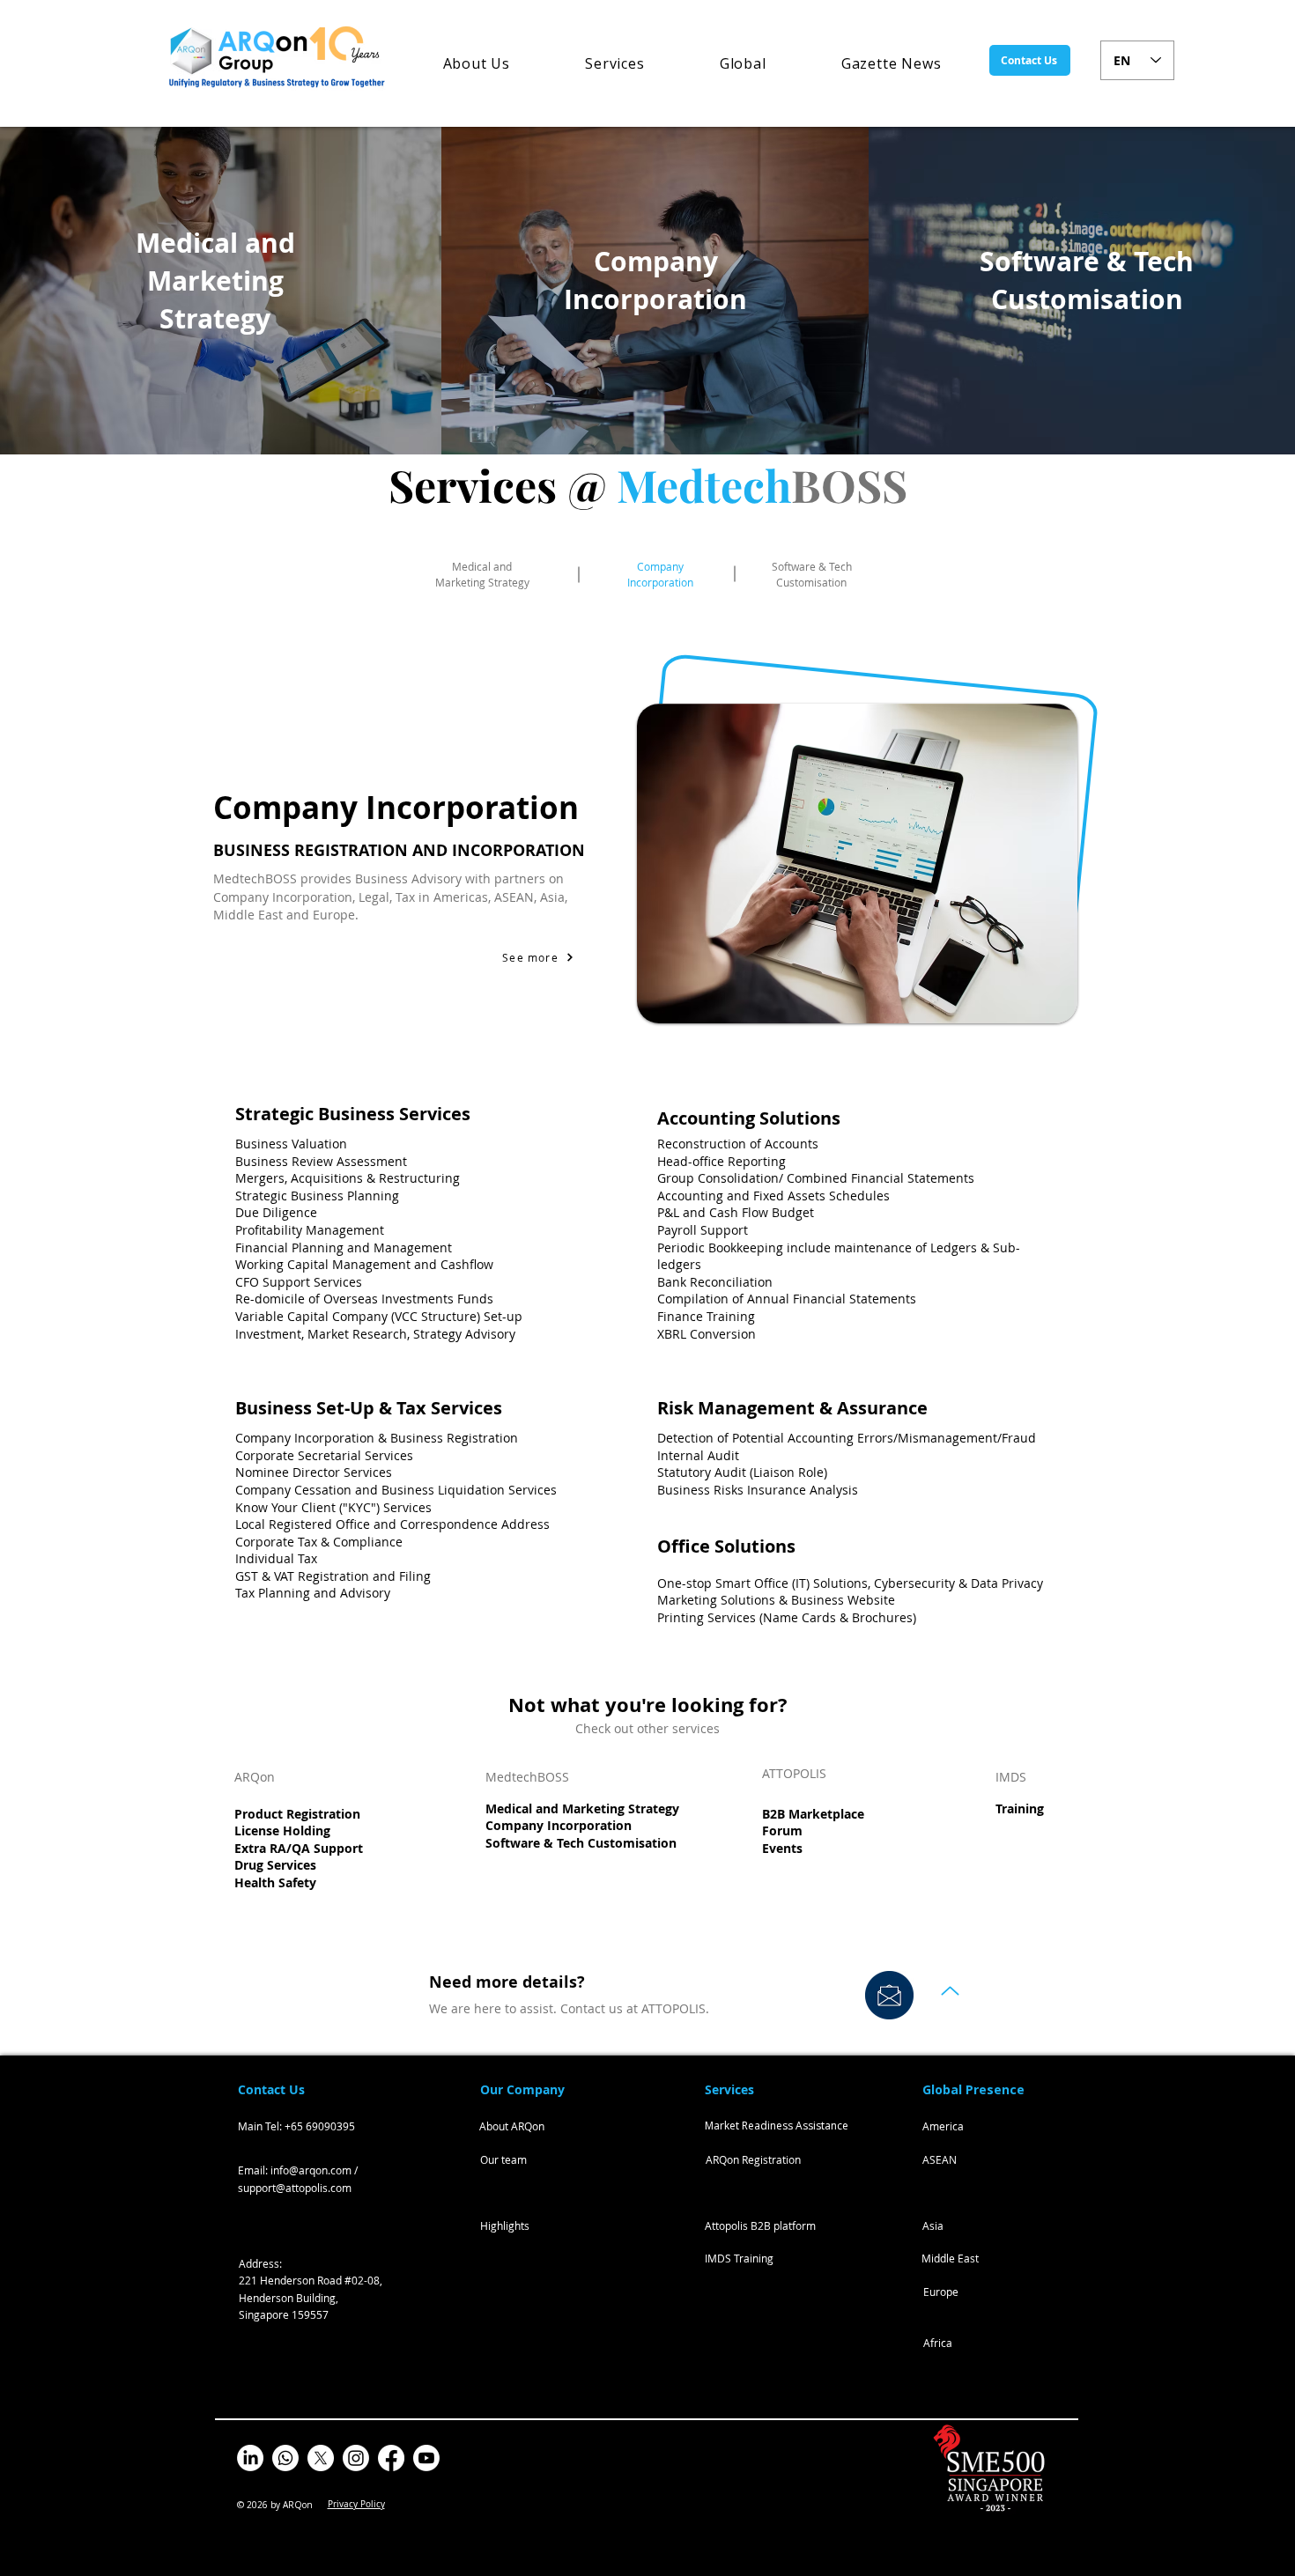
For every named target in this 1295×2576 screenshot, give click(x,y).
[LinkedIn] (250, 2458)
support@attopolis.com (295, 2188)
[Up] (950, 1991)
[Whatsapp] (285, 2458)
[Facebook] (391, 2458)
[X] (321, 2458)
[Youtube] (426, 2458)
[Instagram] (356, 2458)
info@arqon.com (311, 2170)
